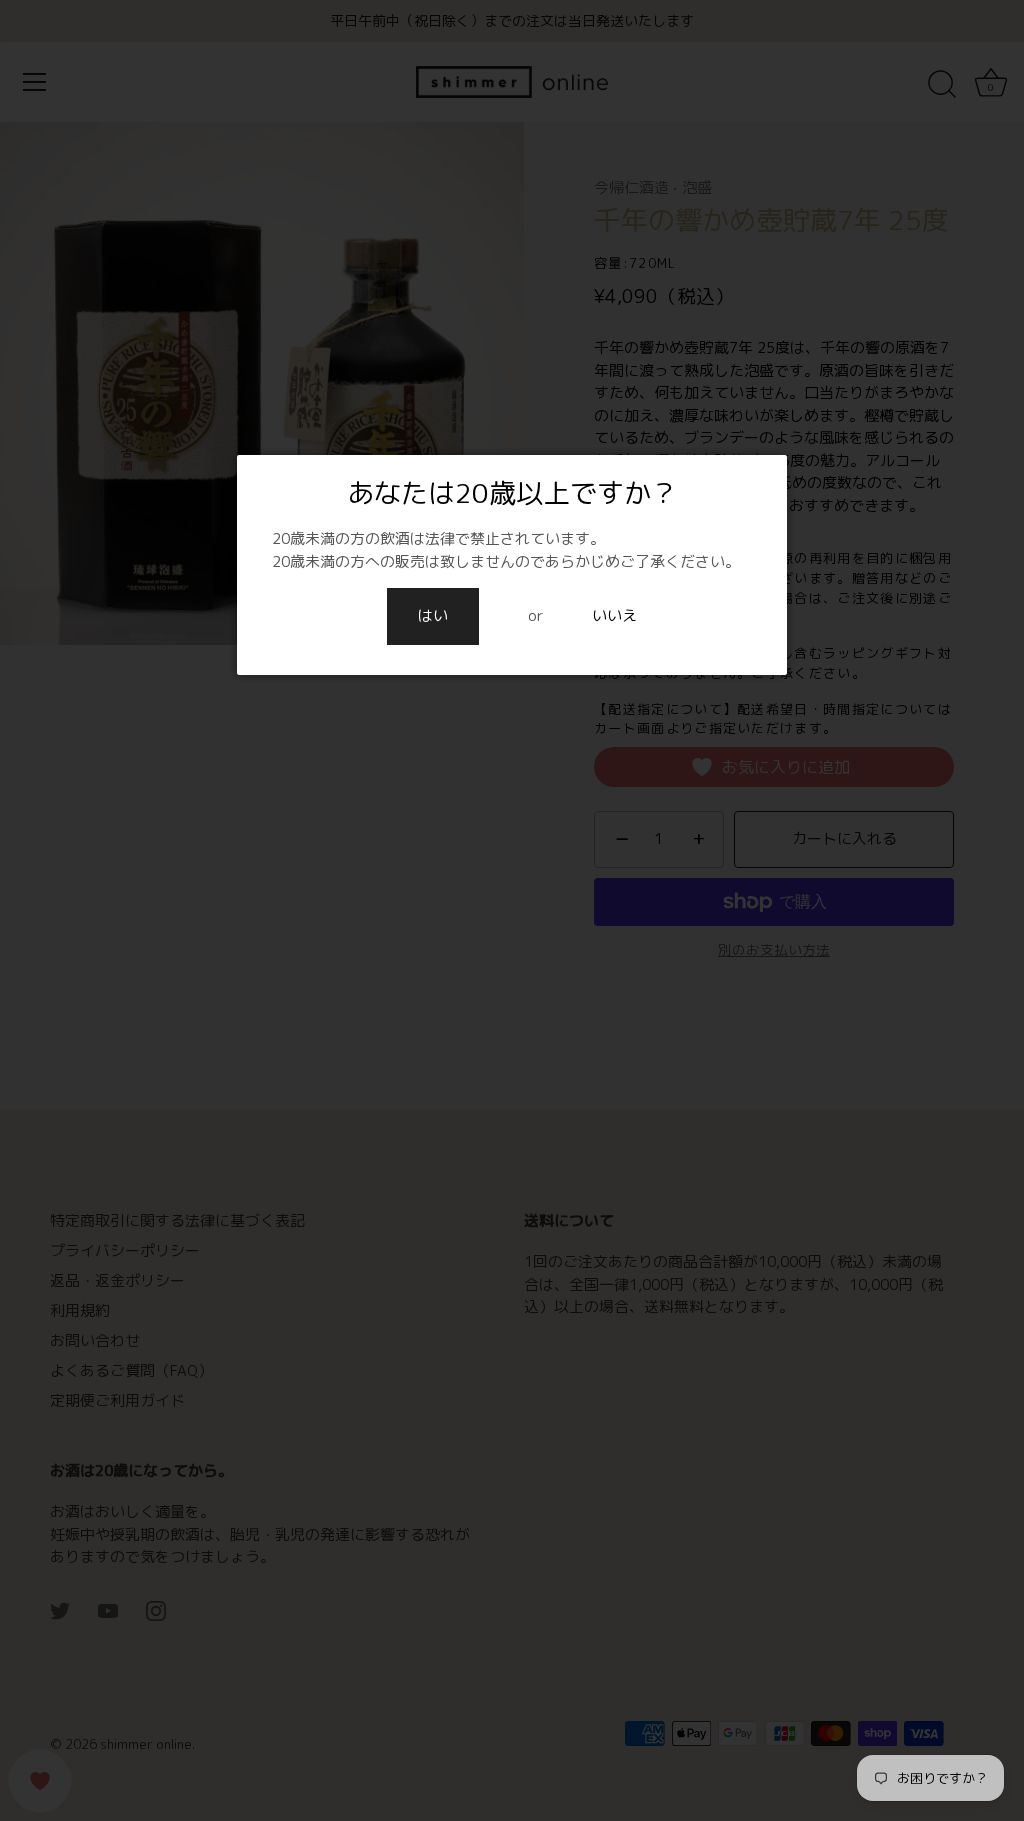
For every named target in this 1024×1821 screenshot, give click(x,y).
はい (433, 615)
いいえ (614, 615)
